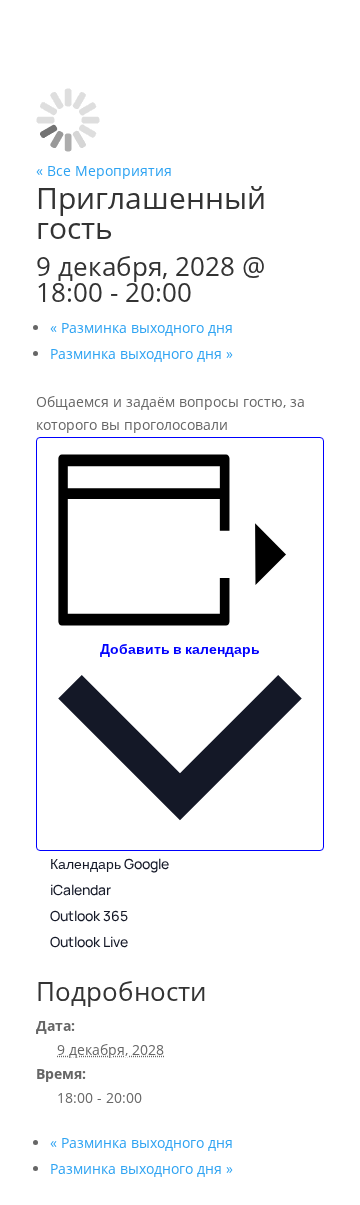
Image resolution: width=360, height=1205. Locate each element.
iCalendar (80, 889)
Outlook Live (89, 941)
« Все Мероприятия (104, 170)
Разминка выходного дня (141, 327)
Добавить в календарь (180, 648)
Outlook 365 (89, 915)
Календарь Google (109, 863)
